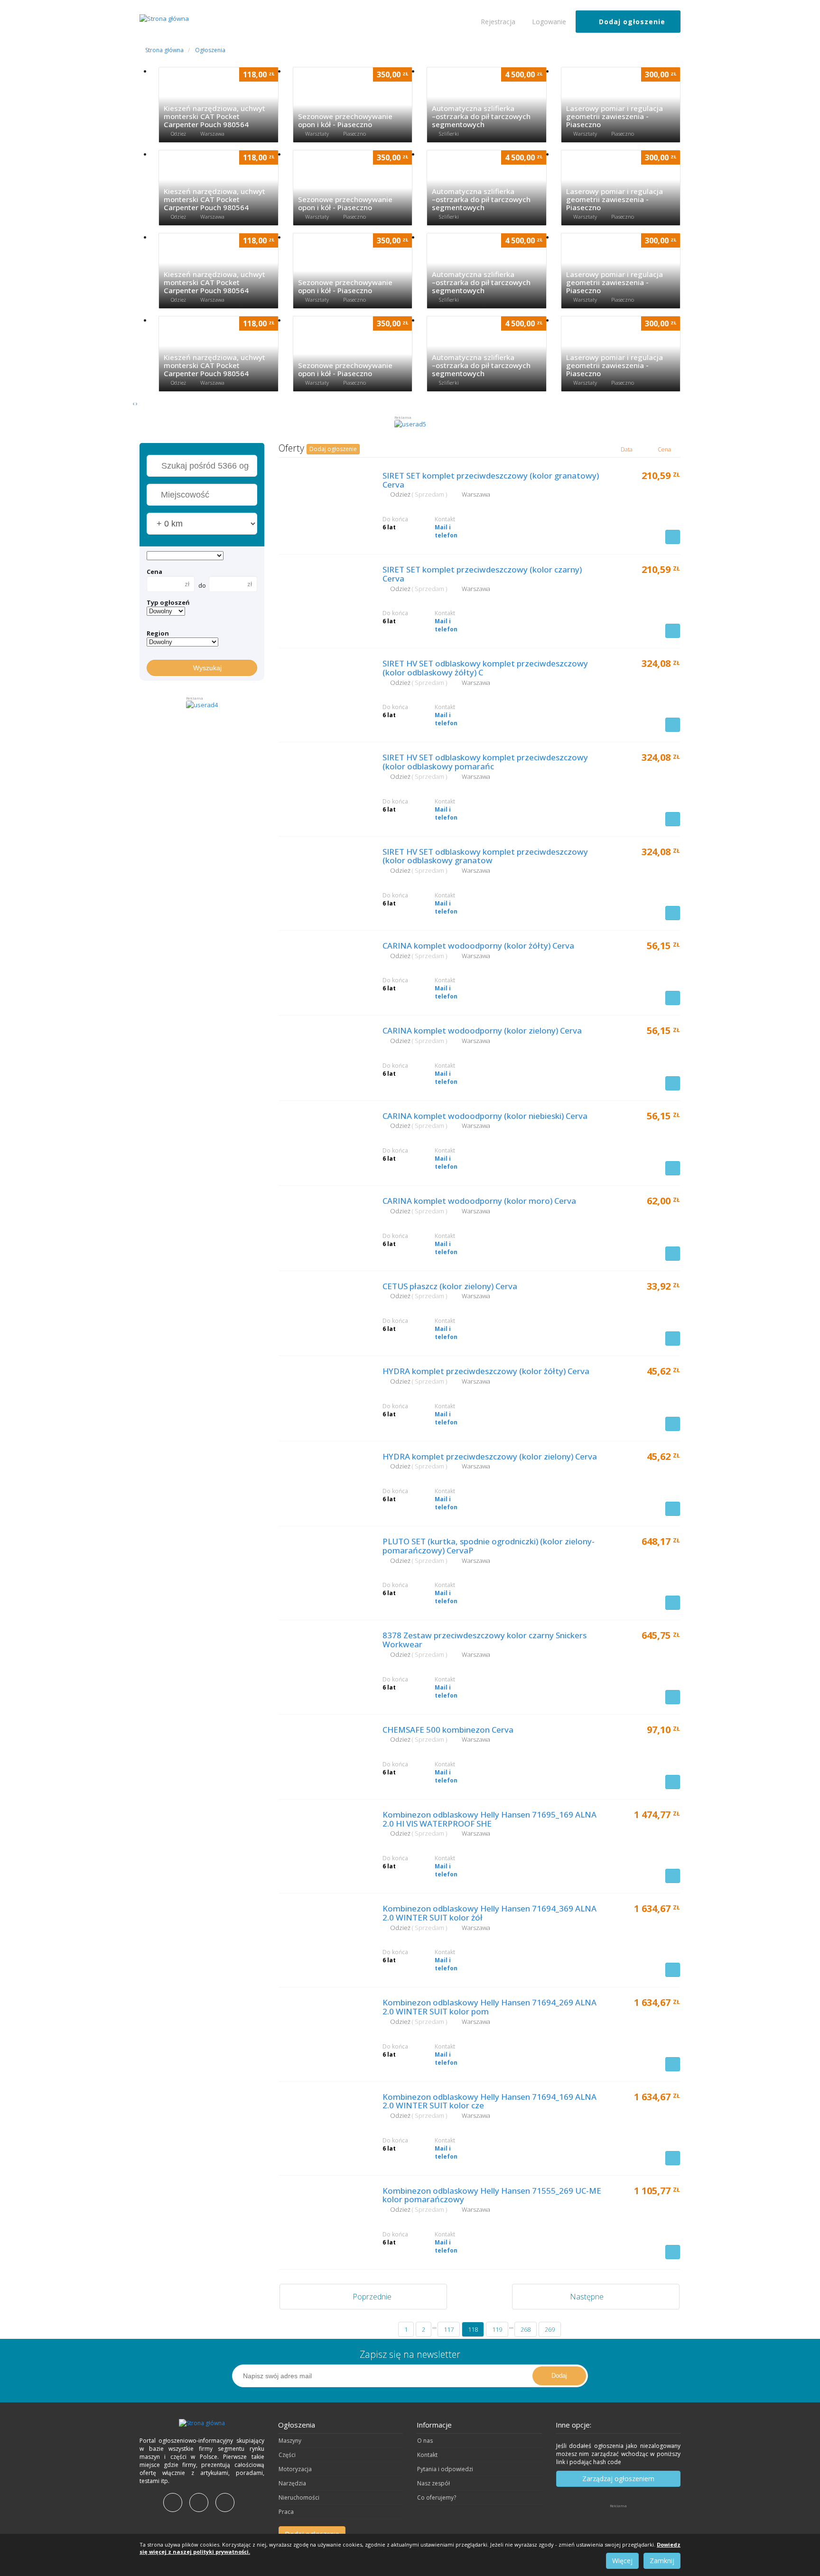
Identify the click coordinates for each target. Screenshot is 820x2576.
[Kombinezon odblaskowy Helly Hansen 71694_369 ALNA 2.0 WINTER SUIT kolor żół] (324, 1934)
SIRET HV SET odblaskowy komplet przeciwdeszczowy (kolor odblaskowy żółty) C (485, 668)
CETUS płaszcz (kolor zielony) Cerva (450, 1286)
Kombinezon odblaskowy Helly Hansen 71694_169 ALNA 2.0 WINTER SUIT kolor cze (489, 2101)
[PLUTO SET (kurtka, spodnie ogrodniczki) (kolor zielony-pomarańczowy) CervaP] (324, 1567)
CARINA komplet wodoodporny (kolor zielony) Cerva (482, 1030)
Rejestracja (497, 22)
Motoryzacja (295, 2469)
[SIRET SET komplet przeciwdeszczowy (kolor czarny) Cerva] (324, 595)
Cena (154, 572)
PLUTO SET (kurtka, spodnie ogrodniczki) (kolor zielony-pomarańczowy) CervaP (489, 1546)
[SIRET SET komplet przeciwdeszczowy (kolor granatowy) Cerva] (324, 501)
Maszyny (290, 2441)
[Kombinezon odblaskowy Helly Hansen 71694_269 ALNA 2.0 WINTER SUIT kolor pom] (324, 2028)
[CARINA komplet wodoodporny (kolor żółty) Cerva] (324, 971)
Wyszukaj (205, 668)
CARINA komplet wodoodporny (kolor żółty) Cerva (478, 946)
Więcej (622, 2561)
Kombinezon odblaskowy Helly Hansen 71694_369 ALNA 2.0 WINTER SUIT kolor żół (489, 1913)
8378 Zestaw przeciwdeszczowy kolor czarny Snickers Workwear (485, 1640)
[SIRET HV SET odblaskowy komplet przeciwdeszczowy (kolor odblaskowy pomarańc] (324, 783)
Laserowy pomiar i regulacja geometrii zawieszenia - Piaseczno (615, 116)
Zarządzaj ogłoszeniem (618, 2479)
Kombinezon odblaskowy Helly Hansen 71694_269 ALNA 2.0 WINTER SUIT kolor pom (489, 2007)
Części (287, 2455)
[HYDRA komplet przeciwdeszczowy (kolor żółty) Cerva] (324, 1397)
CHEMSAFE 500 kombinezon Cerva (448, 1730)
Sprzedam (430, 494)
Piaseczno (354, 134)
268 (526, 2329)
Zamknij (662, 2561)
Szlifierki (450, 134)
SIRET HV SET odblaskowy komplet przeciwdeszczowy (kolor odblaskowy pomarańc (485, 762)
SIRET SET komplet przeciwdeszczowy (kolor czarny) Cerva (482, 574)
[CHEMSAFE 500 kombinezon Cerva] (324, 1755)
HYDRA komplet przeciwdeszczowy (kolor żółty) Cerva (486, 1371)
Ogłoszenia (210, 50)
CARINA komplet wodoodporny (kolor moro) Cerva (479, 1201)
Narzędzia (292, 2483)
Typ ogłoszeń (168, 602)
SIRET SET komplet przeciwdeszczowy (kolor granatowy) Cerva (491, 480)
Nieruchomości (299, 2498)
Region (158, 633)
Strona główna (164, 50)
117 (449, 2329)
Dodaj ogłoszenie (631, 22)
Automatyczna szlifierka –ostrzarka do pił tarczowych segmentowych (481, 116)
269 (550, 2329)
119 (497, 2329)
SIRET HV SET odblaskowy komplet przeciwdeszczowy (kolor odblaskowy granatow (485, 856)
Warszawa (212, 134)
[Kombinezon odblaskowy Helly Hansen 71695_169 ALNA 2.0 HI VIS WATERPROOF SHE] (324, 1840)
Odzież (179, 134)
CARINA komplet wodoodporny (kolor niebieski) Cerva (485, 1116)
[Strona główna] (202, 2423)
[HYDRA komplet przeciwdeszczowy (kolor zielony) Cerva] (324, 1482)
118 (473, 2329)
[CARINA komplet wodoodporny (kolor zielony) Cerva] (324, 1056)
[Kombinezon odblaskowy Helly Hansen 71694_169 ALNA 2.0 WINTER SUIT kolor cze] (324, 2123)
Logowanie (548, 22)
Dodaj (559, 2376)
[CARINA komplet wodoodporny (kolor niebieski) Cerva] (324, 1142)
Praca (286, 2512)
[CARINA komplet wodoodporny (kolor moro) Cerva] (324, 1227)
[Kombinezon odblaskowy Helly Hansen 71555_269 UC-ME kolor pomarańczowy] (324, 2216)
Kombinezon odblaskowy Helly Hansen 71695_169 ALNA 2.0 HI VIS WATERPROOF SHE (489, 1819)
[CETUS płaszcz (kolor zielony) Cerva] (324, 1312)
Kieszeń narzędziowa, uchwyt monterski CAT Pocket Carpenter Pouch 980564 (214, 116)
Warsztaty (318, 134)
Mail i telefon (446, 531)
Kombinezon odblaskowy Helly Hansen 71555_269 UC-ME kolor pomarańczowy (492, 2195)
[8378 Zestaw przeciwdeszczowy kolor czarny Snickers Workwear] (324, 1661)
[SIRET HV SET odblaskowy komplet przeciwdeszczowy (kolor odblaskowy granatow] (324, 877)
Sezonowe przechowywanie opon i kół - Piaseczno (345, 120)
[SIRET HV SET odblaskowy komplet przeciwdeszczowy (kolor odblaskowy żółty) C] (324, 689)
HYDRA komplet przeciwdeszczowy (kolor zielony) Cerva (490, 1456)
